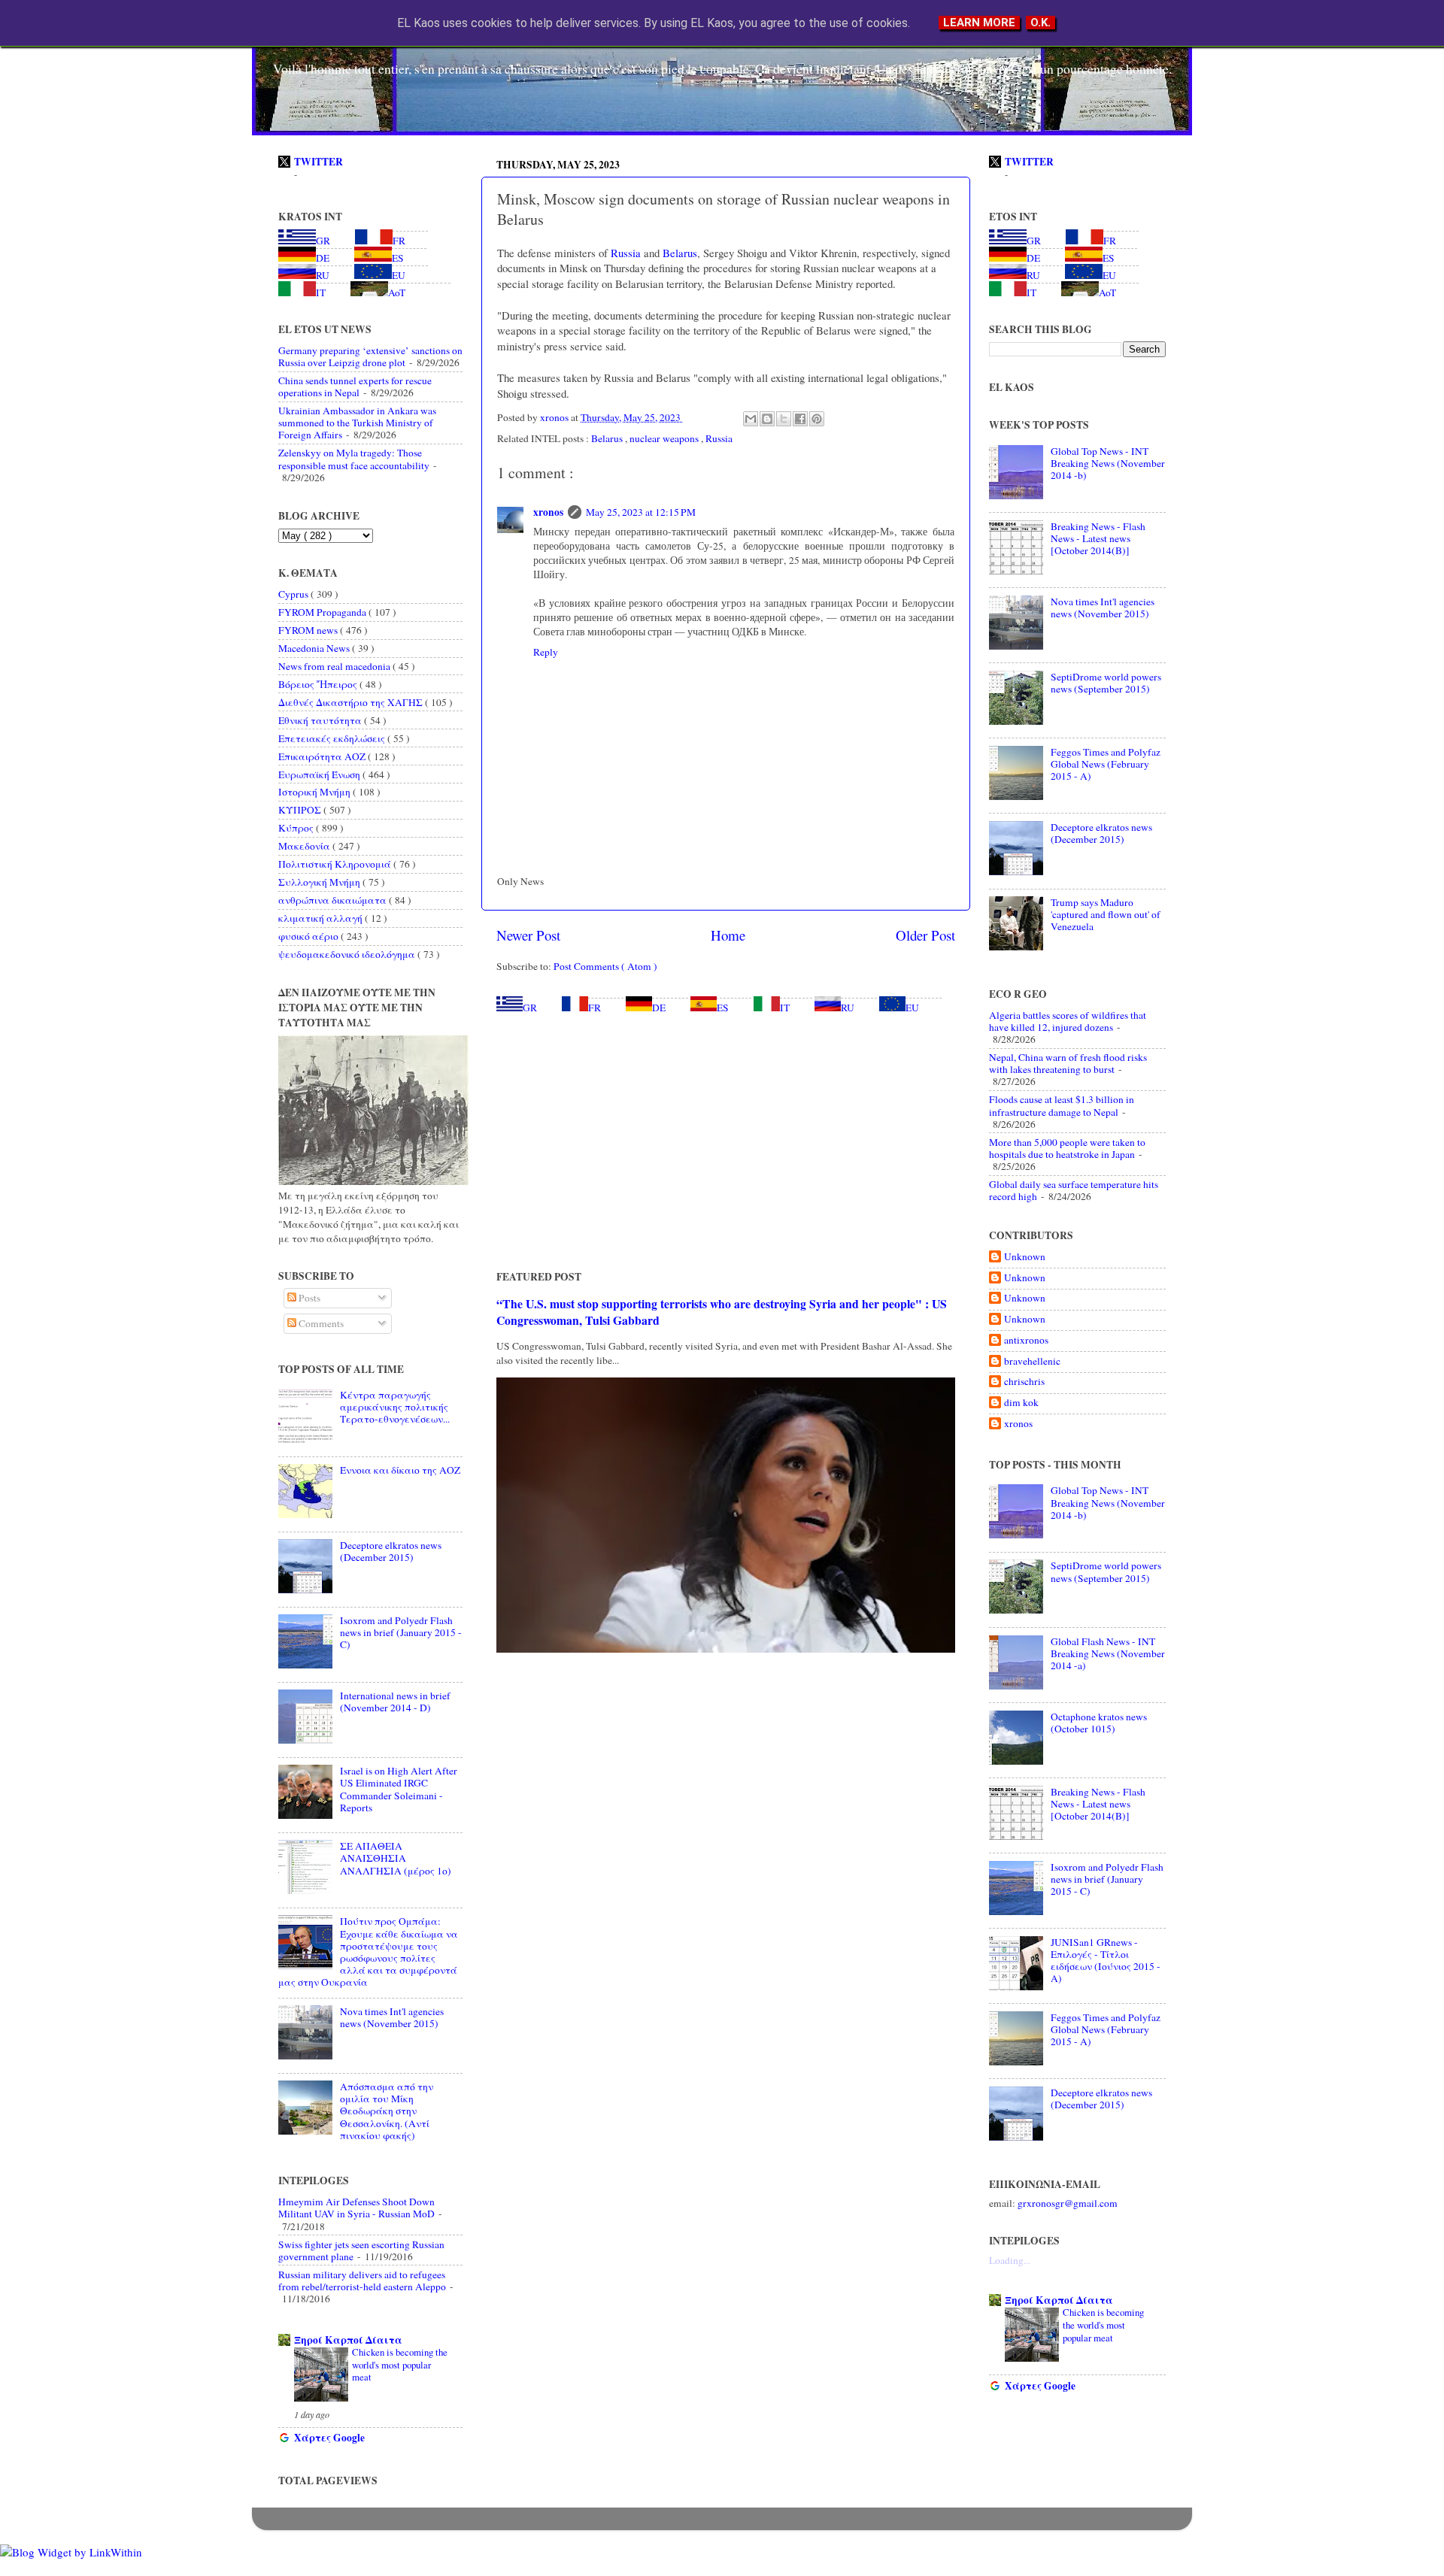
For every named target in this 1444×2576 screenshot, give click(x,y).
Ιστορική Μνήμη (315, 792)
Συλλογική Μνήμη (320, 882)
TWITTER (319, 162)
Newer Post (528, 935)
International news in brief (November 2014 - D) (395, 1702)
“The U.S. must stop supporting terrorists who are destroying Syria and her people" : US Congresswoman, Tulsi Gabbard (722, 1312)
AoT (397, 292)
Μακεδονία (305, 846)
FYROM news (309, 630)
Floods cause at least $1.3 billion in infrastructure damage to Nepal (1062, 1105)
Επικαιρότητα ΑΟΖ (323, 756)
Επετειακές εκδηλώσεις (333, 738)
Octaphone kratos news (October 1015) (1099, 1723)
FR (595, 1008)
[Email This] (751, 419)
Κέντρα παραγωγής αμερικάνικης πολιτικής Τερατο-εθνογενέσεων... (395, 1407)
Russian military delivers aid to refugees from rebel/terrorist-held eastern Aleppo (362, 2281)
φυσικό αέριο (309, 936)
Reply (546, 652)
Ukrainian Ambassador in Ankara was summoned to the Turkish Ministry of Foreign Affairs (357, 423)
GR (530, 1008)
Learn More (979, 23)
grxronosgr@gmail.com (1068, 2203)
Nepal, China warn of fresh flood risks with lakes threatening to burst (1068, 1063)
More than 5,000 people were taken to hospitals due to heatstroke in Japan (1067, 1148)
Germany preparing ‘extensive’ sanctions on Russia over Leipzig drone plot (370, 356)
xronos (548, 512)
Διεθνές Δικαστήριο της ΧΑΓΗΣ (352, 702)
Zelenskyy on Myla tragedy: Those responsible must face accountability (354, 459)
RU (848, 1008)
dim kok (1021, 1403)
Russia (624, 253)
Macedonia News (315, 648)
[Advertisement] (726, 1141)
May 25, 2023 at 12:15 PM (641, 512)
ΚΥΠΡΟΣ (301, 810)
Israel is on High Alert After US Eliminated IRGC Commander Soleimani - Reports (399, 1789)
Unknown (1025, 1257)
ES (723, 1008)
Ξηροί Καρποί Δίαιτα (348, 2340)
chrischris (1024, 1382)
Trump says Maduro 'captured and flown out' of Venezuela (1106, 914)
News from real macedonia (335, 666)
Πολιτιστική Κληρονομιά (336, 864)
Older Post (925, 935)
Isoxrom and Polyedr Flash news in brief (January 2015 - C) (401, 1632)
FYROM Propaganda (323, 612)
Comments (320, 1323)
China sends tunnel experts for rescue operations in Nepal (355, 386)
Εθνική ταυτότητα (321, 720)
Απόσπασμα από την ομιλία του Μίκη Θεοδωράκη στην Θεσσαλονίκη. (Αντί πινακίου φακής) (387, 2111)
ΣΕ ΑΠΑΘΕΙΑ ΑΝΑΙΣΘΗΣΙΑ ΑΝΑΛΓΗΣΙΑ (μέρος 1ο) (396, 1858)
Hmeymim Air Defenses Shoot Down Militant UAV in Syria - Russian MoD (356, 2208)
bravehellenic (1032, 1361)
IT (785, 1008)
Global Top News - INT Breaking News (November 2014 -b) (1108, 463)
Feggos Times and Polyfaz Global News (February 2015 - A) (1106, 764)
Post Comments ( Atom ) (605, 966)
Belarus (678, 253)
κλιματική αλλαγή (322, 918)
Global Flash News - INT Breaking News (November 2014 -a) (1108, 1653)
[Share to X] (784, 419)
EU (912, 1008)
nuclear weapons (665, 438)
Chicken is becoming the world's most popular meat (400, 2364)
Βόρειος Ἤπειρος (319, 684)
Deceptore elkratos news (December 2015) (391, 1551)
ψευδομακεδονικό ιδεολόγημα (348, 954)
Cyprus (294, 594)
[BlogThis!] (767, 419)
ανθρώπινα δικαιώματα (334, 900)
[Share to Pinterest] (817, 419)
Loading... (1010, 2260)
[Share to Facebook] (800, 419)
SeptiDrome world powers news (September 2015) (1106, 683)
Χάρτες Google (329, 2438)
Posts (308, 1298)
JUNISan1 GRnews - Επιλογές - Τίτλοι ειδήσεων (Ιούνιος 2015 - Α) (1106, 1961)
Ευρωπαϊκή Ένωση (320, 774)
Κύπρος (297, 828)
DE (659, 1008)
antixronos (1026, 1340)
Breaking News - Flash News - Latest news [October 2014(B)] (1098, 538)
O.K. (1041, 23)
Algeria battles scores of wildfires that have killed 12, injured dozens (1068, 1021)
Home (728, 935)
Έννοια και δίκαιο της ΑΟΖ (400, 1470)
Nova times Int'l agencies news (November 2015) (392, 2017)
